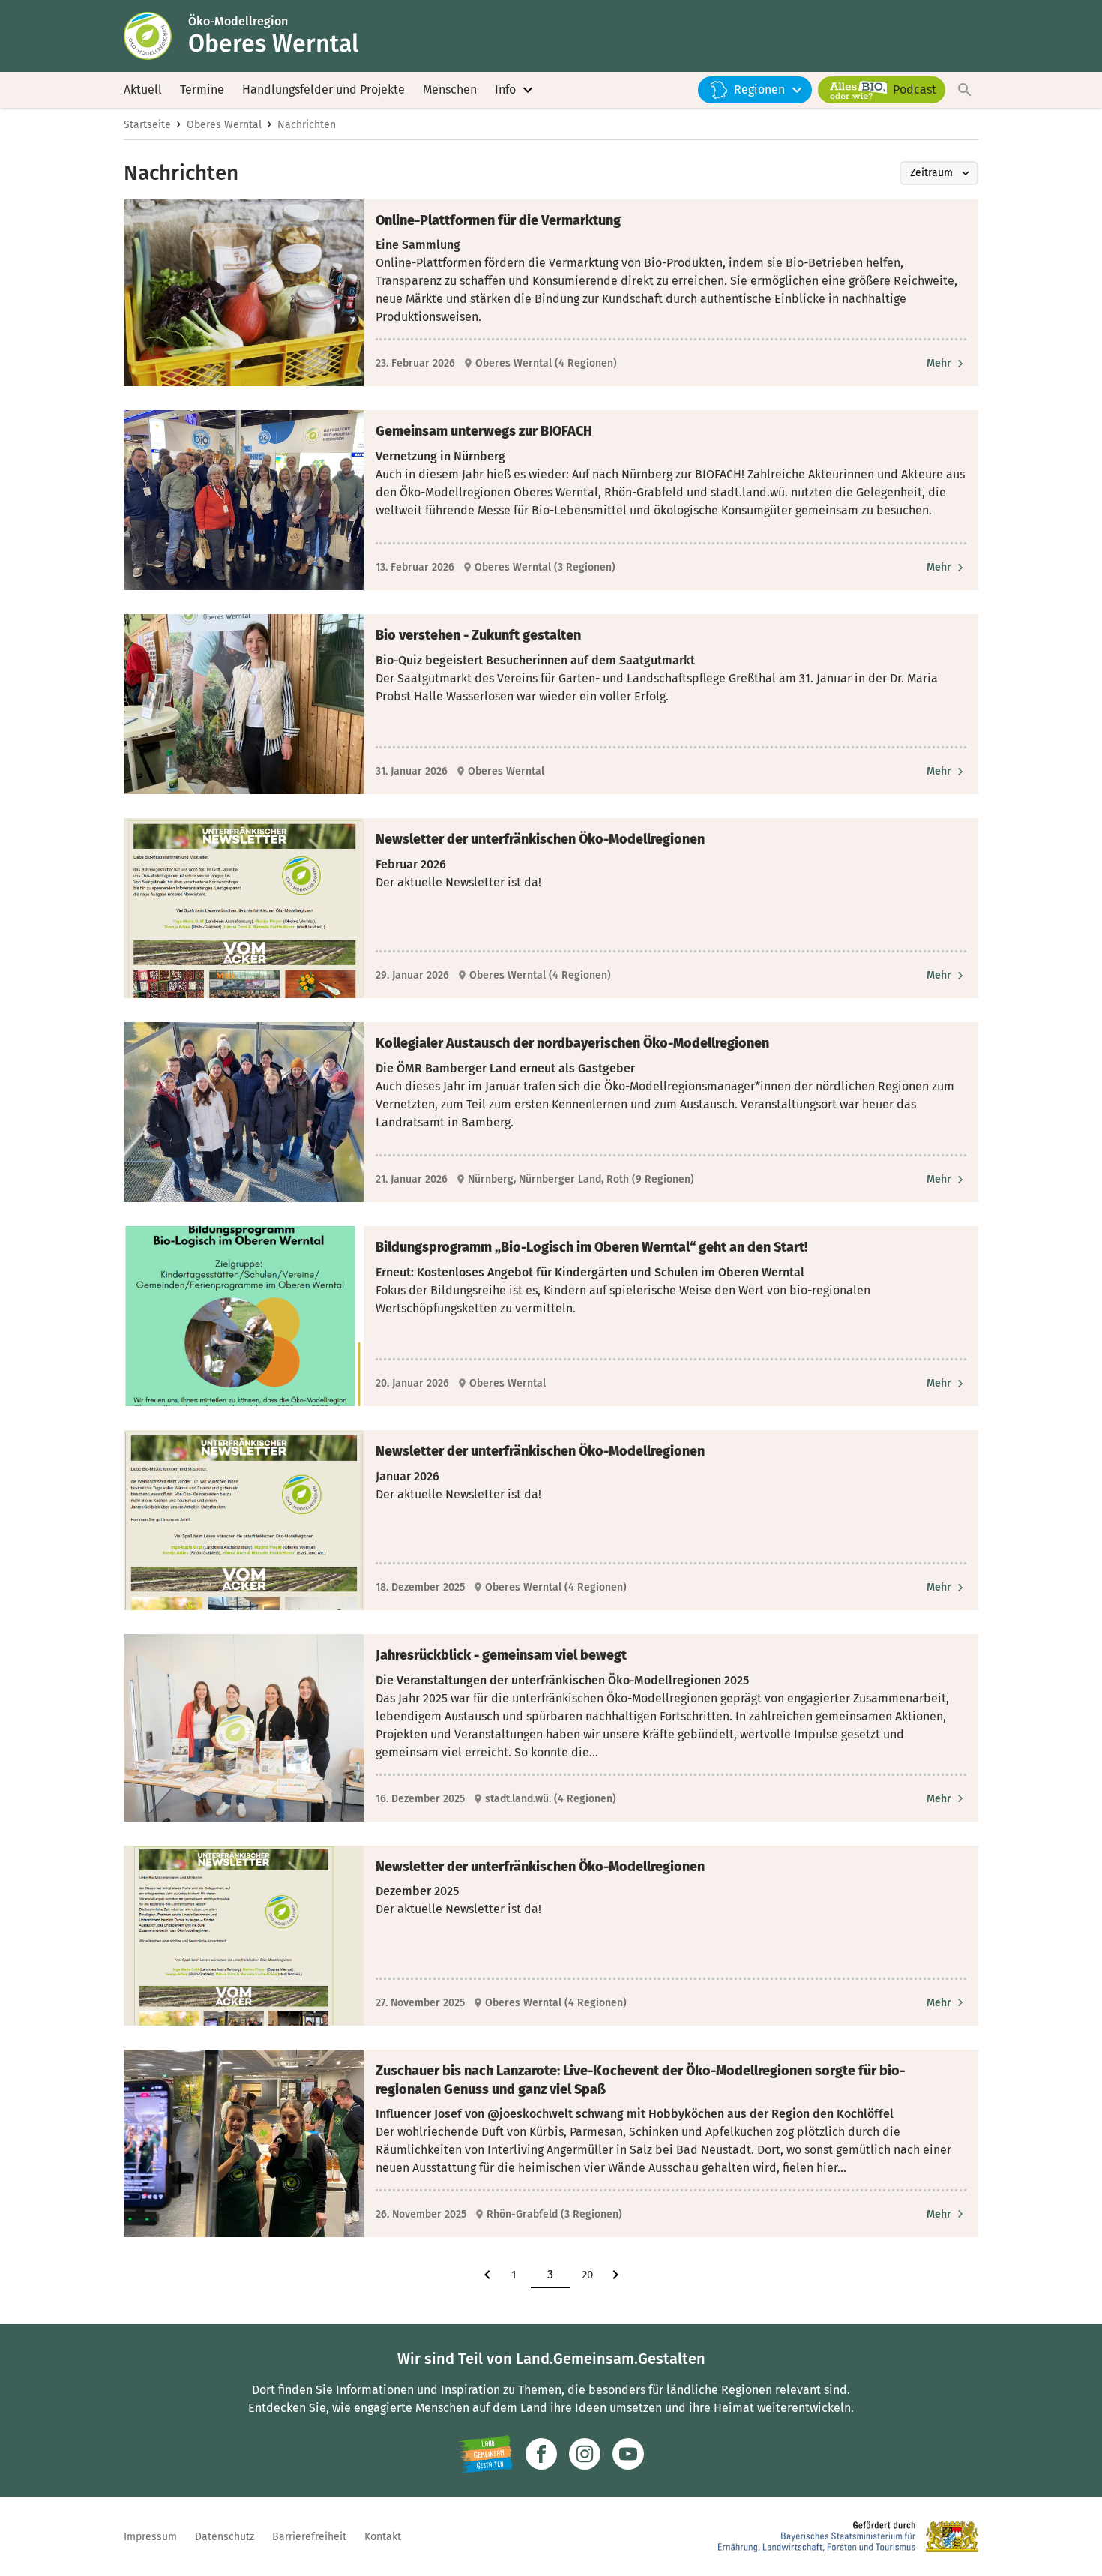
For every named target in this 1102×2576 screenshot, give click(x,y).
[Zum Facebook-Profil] (541, 2454)
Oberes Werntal (224, 125)
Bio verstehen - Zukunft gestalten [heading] (478, 635)
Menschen (450, 90)
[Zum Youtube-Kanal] (628, 2454)
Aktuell (143, 90)
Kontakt (383, 2537)
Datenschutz (225, 2537)
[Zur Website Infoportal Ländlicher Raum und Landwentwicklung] (485, 2454)
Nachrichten (307, 125)
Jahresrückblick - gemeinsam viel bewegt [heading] (501, 1655)
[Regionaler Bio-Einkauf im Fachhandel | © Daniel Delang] (244, 293)
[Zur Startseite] (156, 36)
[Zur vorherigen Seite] (487, 2275)
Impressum (150, 2537)
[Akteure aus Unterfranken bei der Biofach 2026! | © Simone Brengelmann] (244, 500)
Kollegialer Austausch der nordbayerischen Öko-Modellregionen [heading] (572, 1043)
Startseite (147, 125)
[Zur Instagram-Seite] (585, 2454)
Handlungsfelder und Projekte (323, 90)
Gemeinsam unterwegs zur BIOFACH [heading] (484, 431)
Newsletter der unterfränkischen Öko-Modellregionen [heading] (540, 839)
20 (587, 2275)
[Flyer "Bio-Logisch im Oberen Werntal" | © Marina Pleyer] (244, 1316)
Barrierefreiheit (309, 2537)
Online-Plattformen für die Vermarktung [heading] (498, 220)
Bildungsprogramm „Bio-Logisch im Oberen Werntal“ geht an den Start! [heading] (591, 1247)
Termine (202, 90)
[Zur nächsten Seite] (615, 2275)
